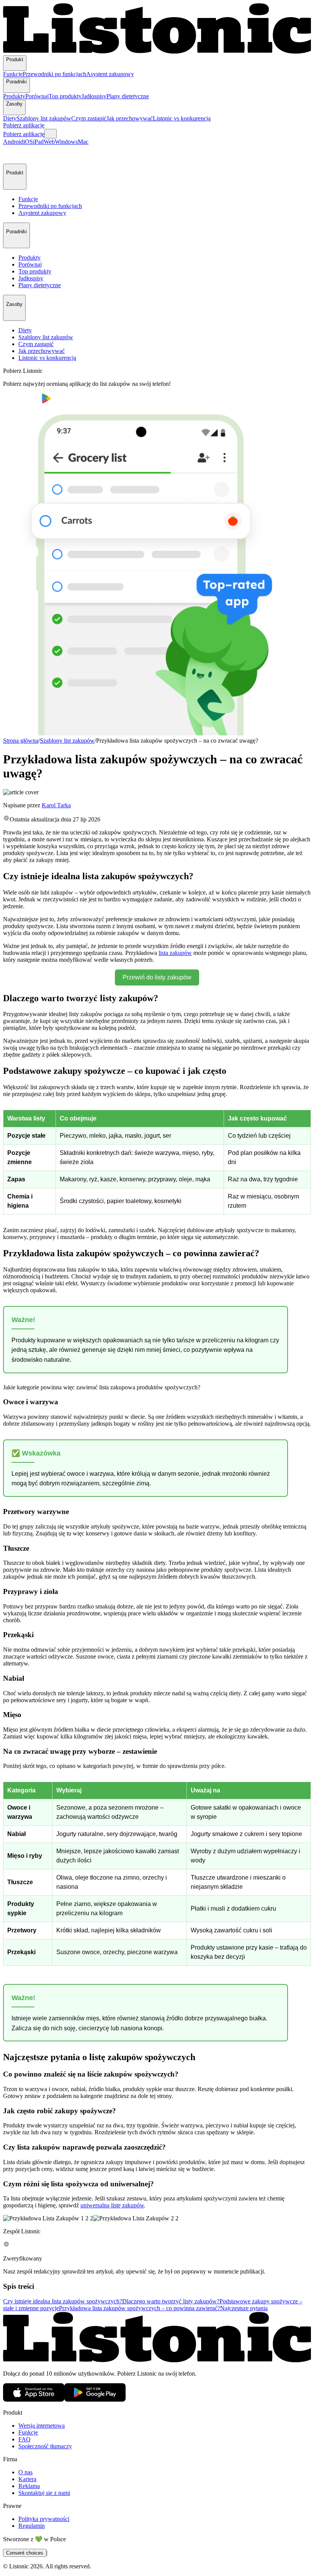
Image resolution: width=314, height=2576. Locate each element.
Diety (10, 118)
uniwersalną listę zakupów (112, 2205)
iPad (38, 142)
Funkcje (13, 74)
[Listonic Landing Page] (157, 52)
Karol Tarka (56, 805)
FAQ (25, 2439)
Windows (66, 142)
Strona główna (21, 741)
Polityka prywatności (44, 2519)
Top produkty (65, 96)
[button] (12, 154)
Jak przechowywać (130, 118)
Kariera (27, 2479)
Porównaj (37, 96)
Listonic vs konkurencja (182, 118)
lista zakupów (175, 953)
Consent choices (25, 2553)
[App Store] (34, 2400)
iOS (28, 142)
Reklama (29, 2486)
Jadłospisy (94, 96)
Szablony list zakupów (44, 118)
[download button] (22, 401)
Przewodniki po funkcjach (54, 74)
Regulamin (32, 2526)
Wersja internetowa (42, 2426)
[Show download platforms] (51, 134)
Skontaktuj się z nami (44, 2493)
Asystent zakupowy (110, 74)
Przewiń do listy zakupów (157, 977)
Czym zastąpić (89, 118)
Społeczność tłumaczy (45, 2446)
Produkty (14, 96)
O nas (25, 2472)
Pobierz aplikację (24, 125)
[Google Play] (95, 2400)
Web (49, 142)
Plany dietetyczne (128, 96)
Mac (83, 142)
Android (13, 142)
